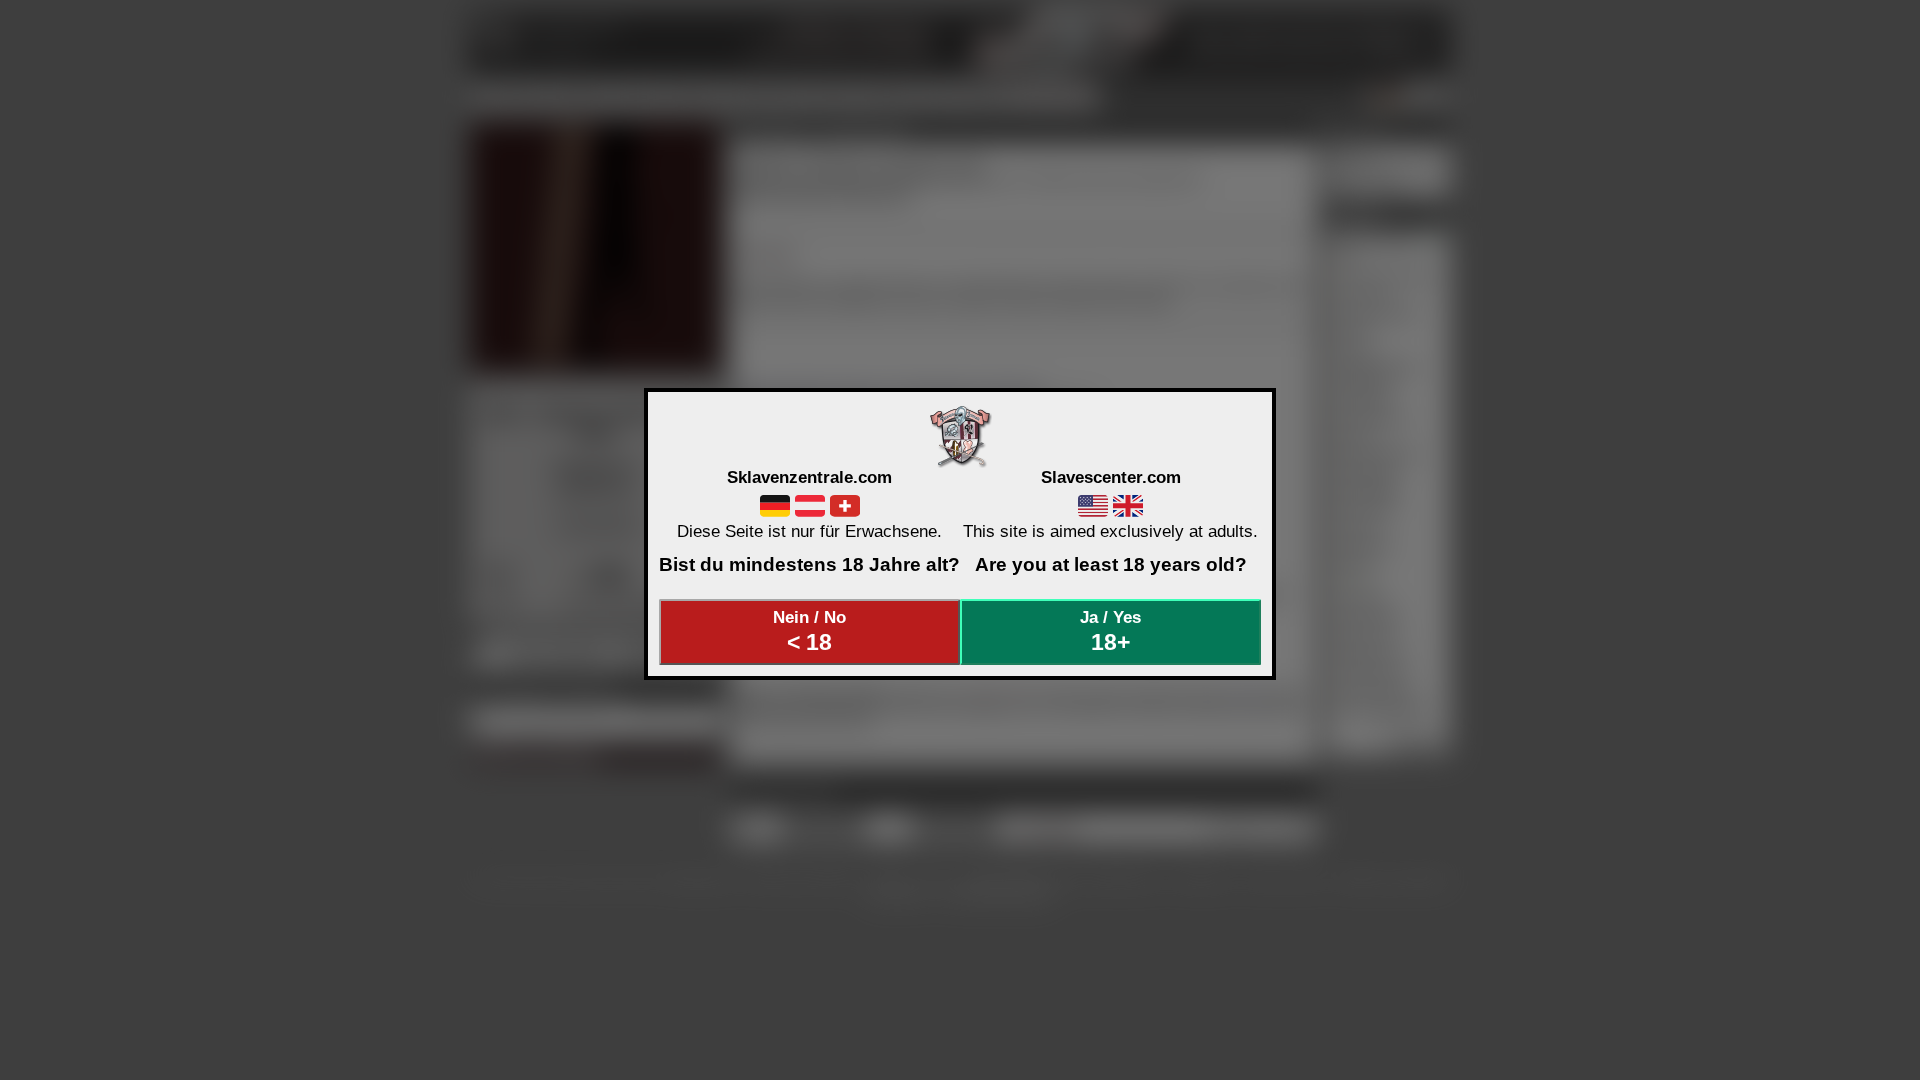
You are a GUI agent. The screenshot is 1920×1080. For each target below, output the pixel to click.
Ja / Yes (1110, 631)
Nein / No (809, 631)
